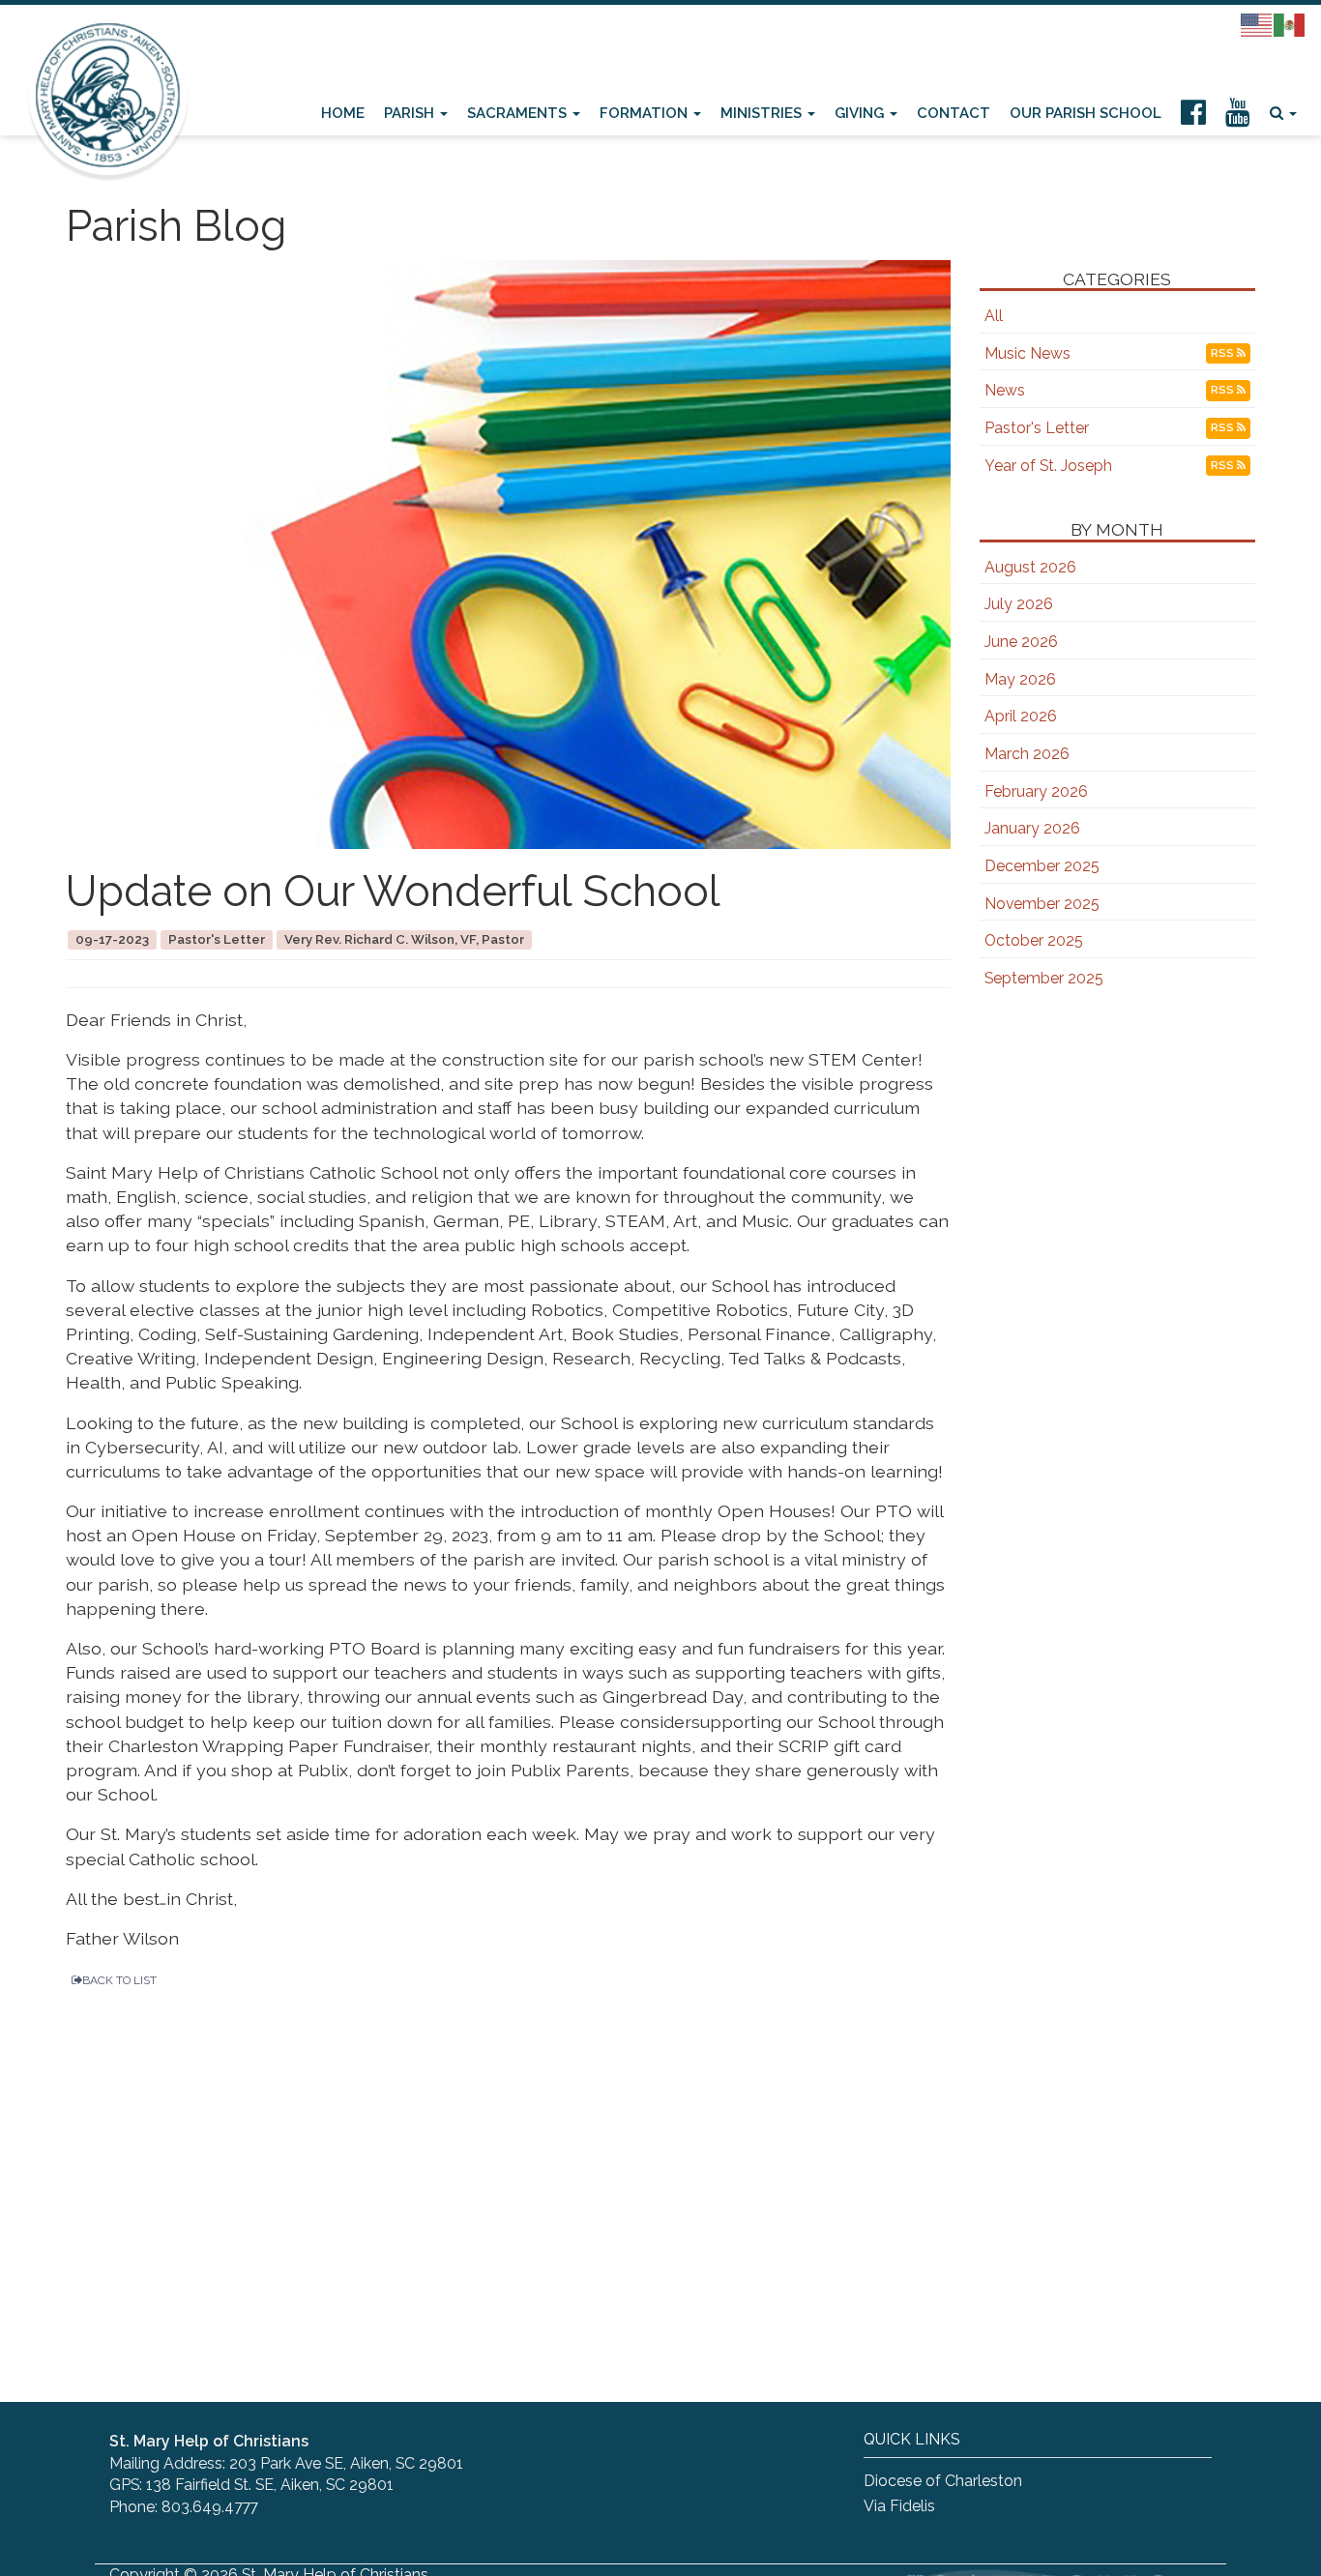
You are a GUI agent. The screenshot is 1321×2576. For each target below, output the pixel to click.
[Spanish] (1290, 24)
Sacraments (519, 113)
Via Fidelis (899, 2506)
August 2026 (1030, 567)
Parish (411, 113)
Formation (646, 113)
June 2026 (1021, 642)
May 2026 (1020, 679)
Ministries (763, 113)
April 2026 (1021, 716)
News (1005, 390)
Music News (1027, 353)
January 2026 (1032, 828)
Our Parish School (1086, 113)
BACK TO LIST (119, 1980)
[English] (1257, 24)
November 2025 (1042, 904)
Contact (954, 113)
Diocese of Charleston (943, 2481)
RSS (1224, 353)
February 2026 (1036, 791)
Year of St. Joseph (1048, 466)
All (994, 316)
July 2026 (1019, 604)
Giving (861, 113)
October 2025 (1034, 940)
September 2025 (1044, 978)
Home (343, 113)
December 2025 (1042, 866)
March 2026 (1027, 754)
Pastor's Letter (1037, 428)
